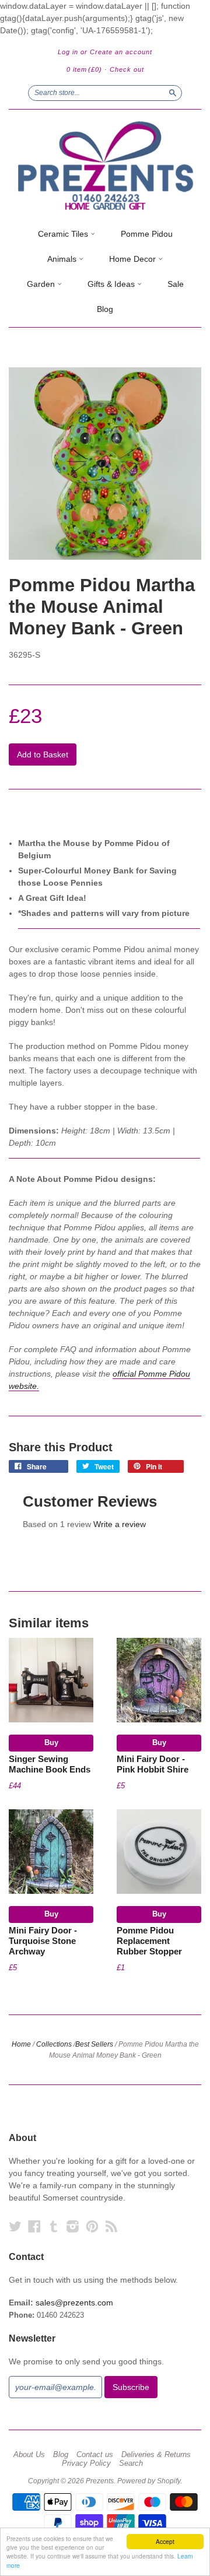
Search (131, 2463)
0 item (84, 69)
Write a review (120, 1524)
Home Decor (134, 259)
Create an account (121, 52)
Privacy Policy (86, 2463)
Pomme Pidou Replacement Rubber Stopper (149, 1941)
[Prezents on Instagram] (73, 2226)
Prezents (100, 2481)
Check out (127, 69)
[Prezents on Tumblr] (54, 2226)
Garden (42, 284)
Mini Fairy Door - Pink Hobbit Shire (153, 1764)
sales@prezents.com (74, 2303)
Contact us (95, 2455)
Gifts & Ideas (112, 284)
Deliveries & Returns (156, 2455)
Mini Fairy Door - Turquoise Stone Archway (43, 1941)
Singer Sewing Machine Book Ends (50, 1764)
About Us (29, 2455)
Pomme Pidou (147, 234)
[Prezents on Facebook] (34, 2226)
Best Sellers (94, 2044)
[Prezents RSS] (111, 2226)
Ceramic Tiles (64, 234)
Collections (54, 2044)
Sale (176, 284)
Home (21, 2044)
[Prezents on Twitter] (15, 2226)
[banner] (105, 166)
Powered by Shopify (149, 2481)
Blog (105, 309)
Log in (68, 52)
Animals (63, 259)
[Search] (173, 93)
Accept (165, 2541)
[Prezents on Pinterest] (92, 2226)
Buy (51, 1743)
